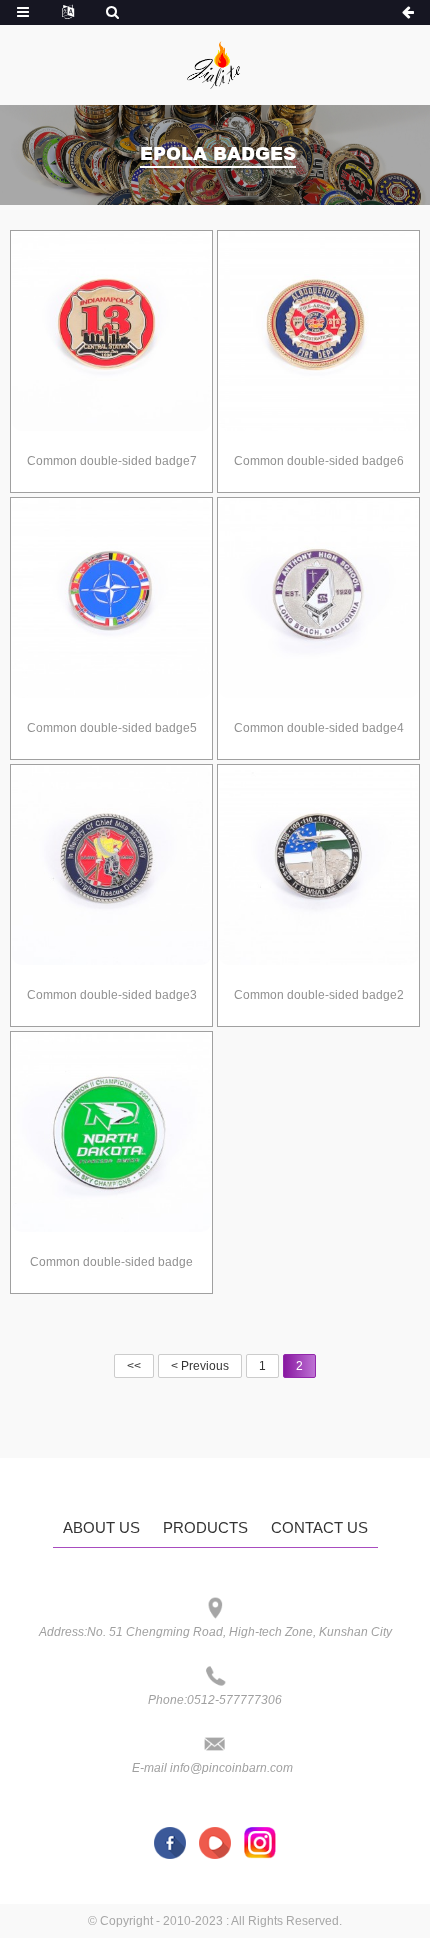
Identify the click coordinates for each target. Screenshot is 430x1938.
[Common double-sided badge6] (318, 331)
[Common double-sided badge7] (111, 331)
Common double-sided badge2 (319, 995)
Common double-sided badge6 (319, 461)
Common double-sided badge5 (112, 728)
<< (134, 1366)
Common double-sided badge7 (112, 461)
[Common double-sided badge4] (318, 598)
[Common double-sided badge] (111, 1132)
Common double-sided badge (111, 1262)
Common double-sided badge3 (112, 995)
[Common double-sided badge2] (318, 865)
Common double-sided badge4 (319, 728)
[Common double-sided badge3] (111, 865)
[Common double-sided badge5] (111, 598)
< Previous (200, 1366)
